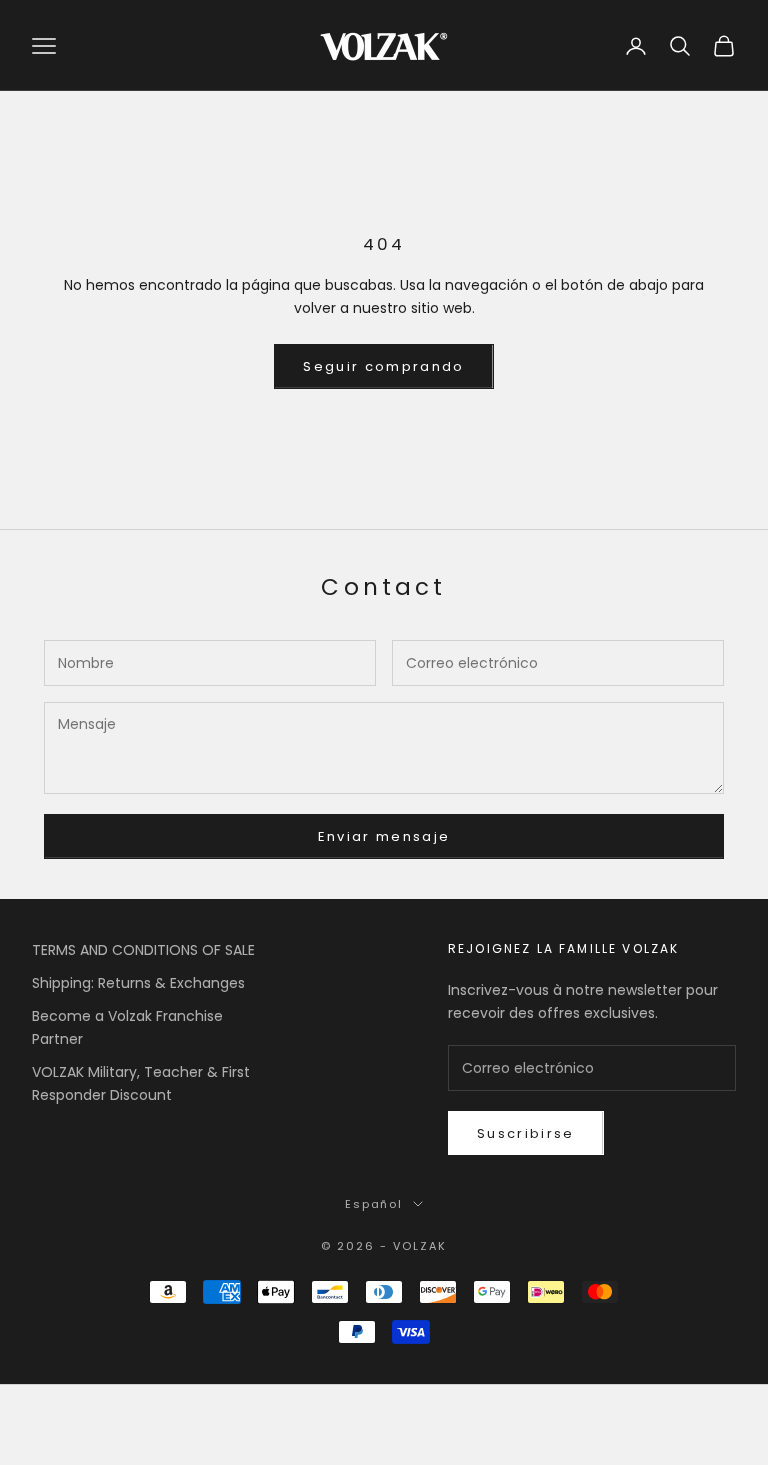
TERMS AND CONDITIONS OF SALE (143, 950)
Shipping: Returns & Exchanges (138, 983)
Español (374, 1204)
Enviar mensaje (384, 836)
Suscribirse (526, 1133)
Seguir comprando (383, 366)
